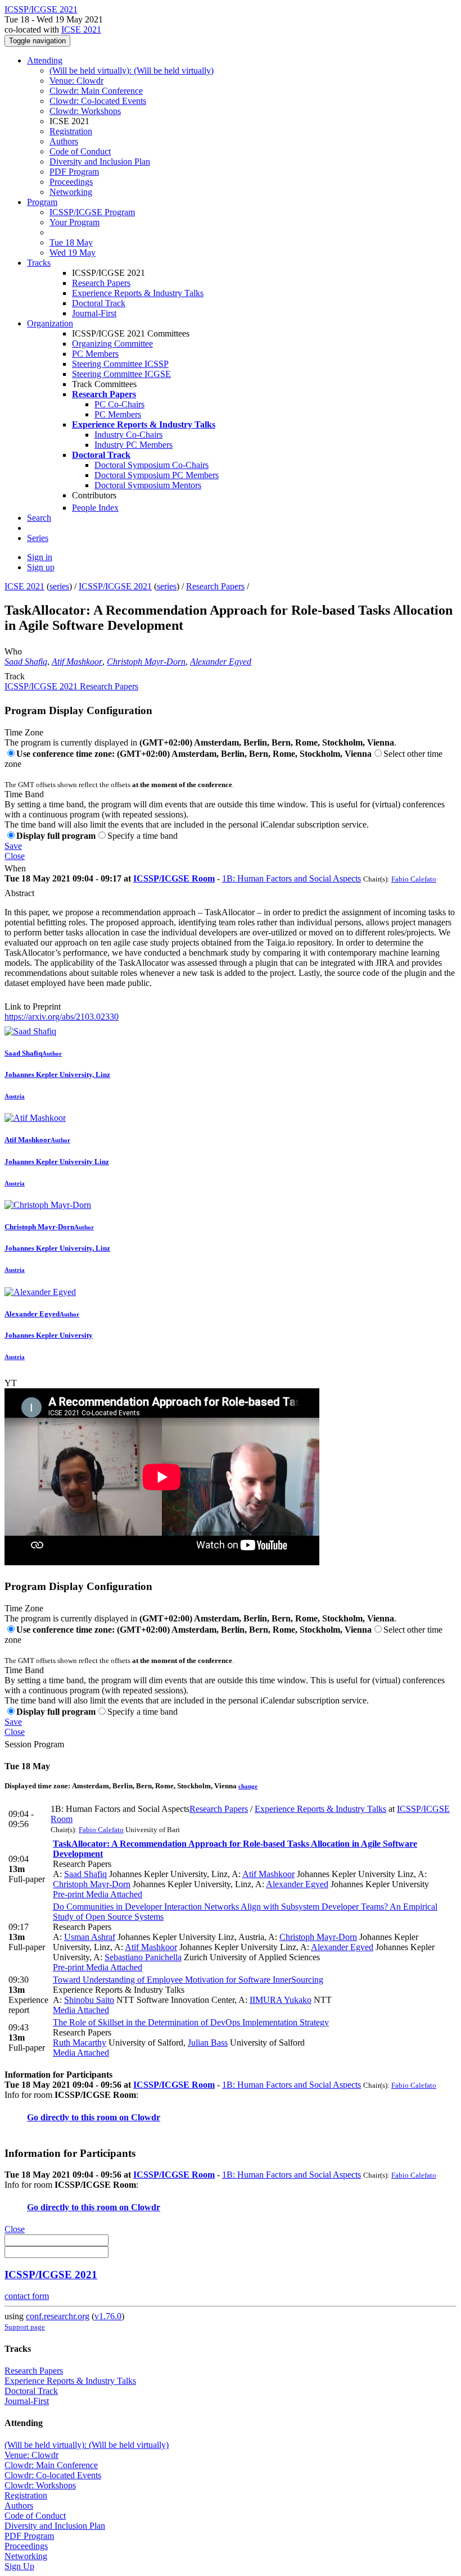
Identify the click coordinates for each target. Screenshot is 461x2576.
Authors (64, 141)
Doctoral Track (99, 303)
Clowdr (146, 2117)
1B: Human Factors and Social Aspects (291, 878)
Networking (71, 192)
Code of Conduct (80, 151)
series (59, 586)
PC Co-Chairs (119, 404)
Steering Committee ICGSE (121, 374)
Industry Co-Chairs (128, 435)
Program (42, 202)
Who (13, 651)
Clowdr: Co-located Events (98, 101)
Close (15, 856)
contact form (27, 2296)
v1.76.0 (108, 2316)
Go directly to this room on (79, 2117)
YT (11, 1383)
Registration (71, 131)
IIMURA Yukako (281, 2000)
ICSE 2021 (81, 29)
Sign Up (19, 2566)
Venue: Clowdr (76, 81)
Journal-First (94, 313)
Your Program (74, 222)
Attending (45, 60)
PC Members (95, 354)
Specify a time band (143, 836)
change (248, 1786)
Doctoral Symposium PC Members (157, 475)
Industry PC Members (134, 445)
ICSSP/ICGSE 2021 (115, 586)
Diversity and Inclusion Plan (100, 162)
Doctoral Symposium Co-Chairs (152, 465)
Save (13, 846)
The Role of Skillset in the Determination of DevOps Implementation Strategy (191, 2022)
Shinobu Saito (89, 2000)
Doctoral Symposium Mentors (148, 485)
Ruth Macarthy (80, 2043)
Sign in (40, 557)
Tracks (39, 263)
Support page (25, 2327)
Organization (50, 323)
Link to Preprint (33, 1007)
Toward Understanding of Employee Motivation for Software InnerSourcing (188, 1980)
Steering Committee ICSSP (120, 364)
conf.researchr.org (58, 2316)
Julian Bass (208, 2043)
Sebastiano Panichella (143, 1957)
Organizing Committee (112, 344)
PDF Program (74, 172)
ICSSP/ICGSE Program (92, 212)
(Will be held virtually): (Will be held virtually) (132, 71)
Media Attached (113, 1894)
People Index (95, 508)
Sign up (41, 567)
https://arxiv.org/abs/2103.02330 (62, 1017)
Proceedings (71, 182)
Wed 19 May (73, 253)
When (15, 868)
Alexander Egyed (221, 662)
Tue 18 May (71, 242)
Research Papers (101, 283)
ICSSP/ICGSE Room (174, 878)
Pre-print (68, 1894)
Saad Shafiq (26, 662)
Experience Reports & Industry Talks (138, 293)
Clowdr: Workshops (85, 111)
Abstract (19, 893)
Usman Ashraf (90, 1937)
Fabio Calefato (414, 879)
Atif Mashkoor (77, 662)
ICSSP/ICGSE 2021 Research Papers (71, 686)
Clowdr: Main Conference (96, 91)
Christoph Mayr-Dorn (146, 662)
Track (15, 676)
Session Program (34, 1744)
